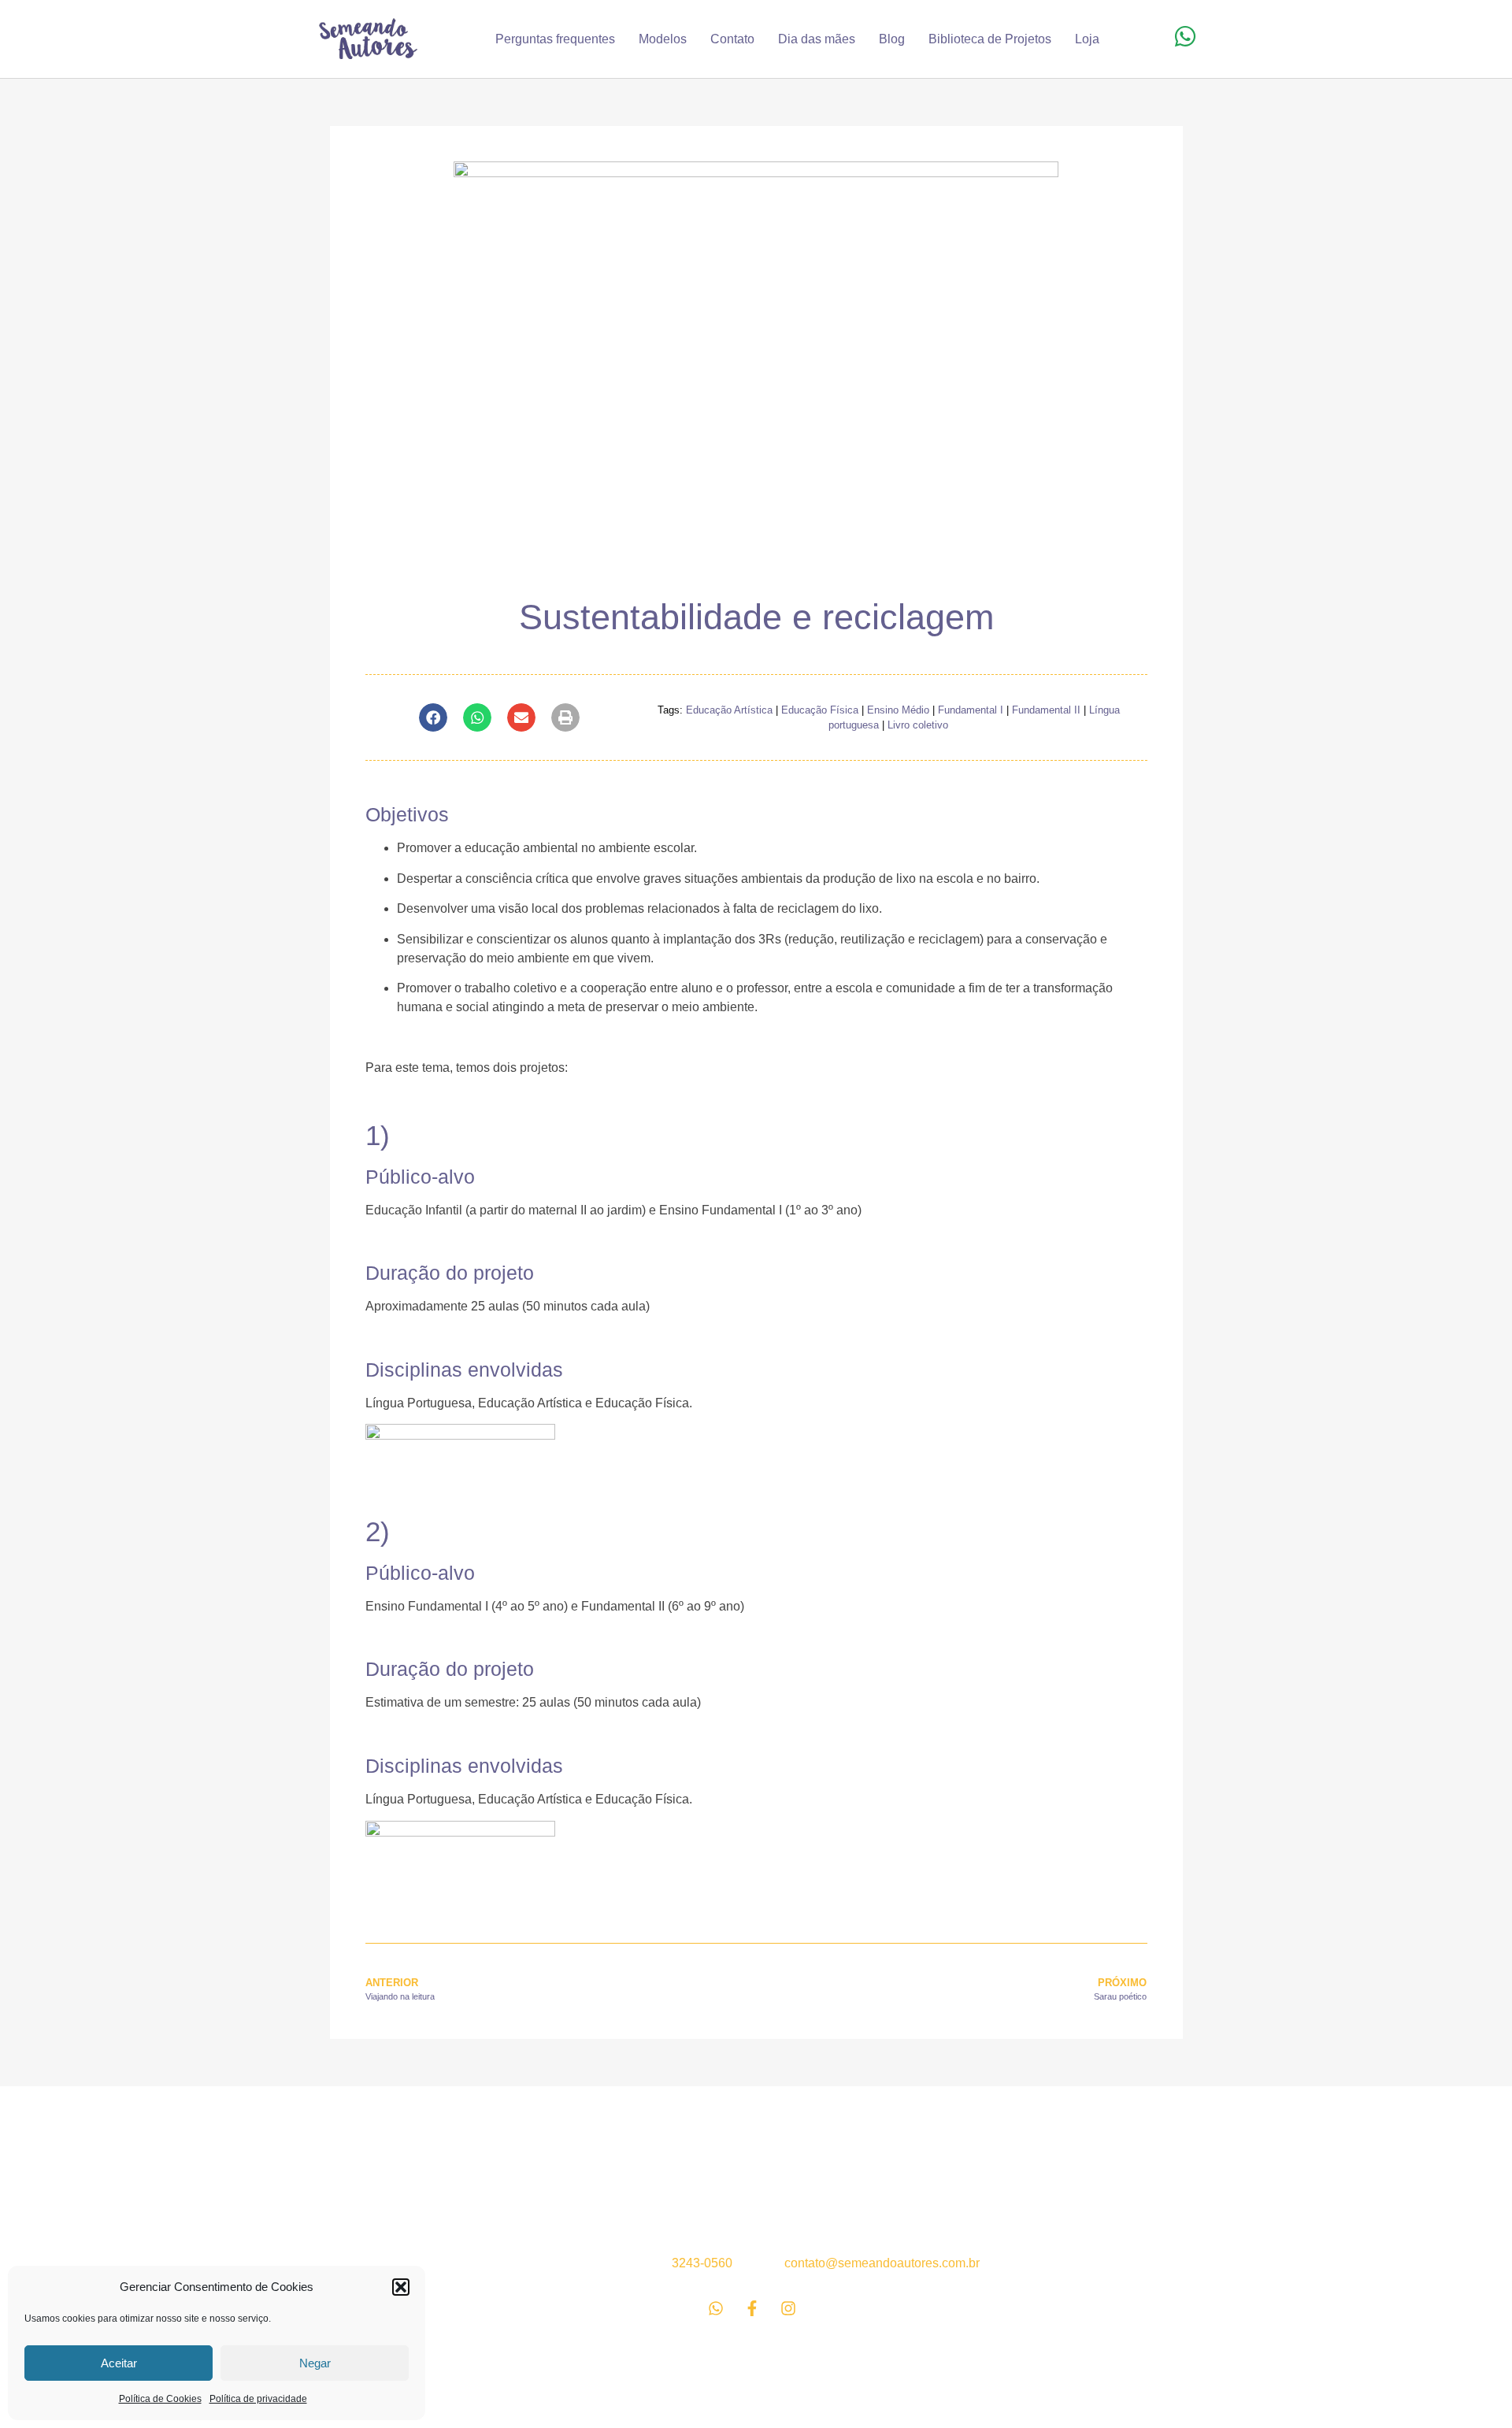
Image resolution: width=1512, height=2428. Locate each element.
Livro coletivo (918, 725)
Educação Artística (729, 710)
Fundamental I (971, 710)
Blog (892, 39)
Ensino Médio (898, 710)
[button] (401, 2287)
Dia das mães (817, 39)
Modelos (663, 39)
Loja (1087, 39)
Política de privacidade (258, 2399)
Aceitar (119, 2363)
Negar (315, 2363)
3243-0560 (702, 2263)
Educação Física (820, 710)
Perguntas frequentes (555, 39)
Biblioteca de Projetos (990, 39)
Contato (732, 39)
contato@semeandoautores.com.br (882, 2263)
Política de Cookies (160, 2399)
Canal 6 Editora (382, 2165)
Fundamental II (1046, 710)
